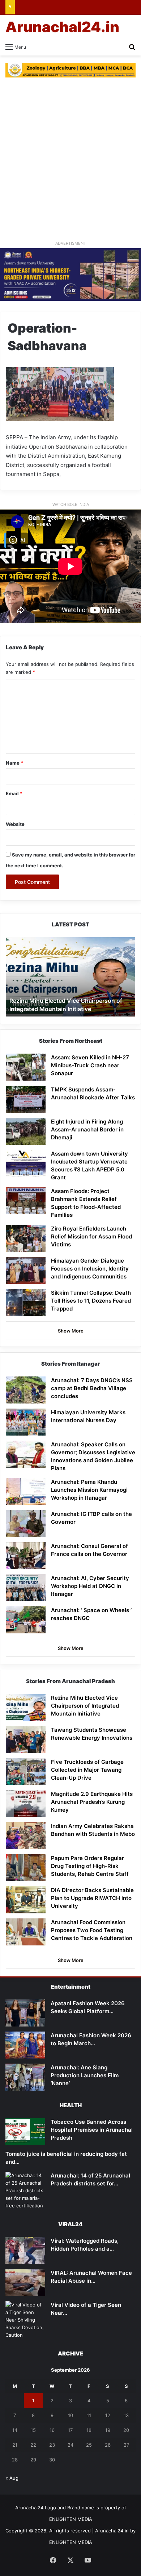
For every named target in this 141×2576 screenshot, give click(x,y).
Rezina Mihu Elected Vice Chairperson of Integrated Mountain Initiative (85, 1706)
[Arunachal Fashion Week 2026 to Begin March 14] (25, 2045)
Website (15, 824)
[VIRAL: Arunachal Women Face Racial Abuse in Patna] (25, 2283)
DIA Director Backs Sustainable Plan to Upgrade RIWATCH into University (92, 1898)
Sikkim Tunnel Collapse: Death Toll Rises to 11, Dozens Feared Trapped (91, 1301)
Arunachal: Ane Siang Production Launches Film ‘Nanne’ (85, 2075)
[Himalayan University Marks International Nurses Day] (26, 1422)
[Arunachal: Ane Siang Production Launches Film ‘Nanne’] (25, 2077)
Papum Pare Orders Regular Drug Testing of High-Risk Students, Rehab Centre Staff (90, 1866)
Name (14, 763)
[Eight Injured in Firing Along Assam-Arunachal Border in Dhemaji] (26, 1131)
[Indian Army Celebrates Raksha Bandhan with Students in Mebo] (26, 1836)
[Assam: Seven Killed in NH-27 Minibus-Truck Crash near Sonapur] (26, 1067)
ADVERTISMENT (71, 243)
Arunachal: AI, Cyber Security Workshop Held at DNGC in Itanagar (90, 1586)
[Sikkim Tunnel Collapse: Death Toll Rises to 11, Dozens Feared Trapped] (26, 1302)
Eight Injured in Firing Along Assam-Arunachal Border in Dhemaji (87, 1129)
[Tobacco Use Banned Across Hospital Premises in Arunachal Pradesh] (25, 2132)
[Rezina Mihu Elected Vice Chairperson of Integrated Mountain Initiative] (26, 1707)
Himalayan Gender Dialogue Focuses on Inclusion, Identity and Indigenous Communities (90, 1269)
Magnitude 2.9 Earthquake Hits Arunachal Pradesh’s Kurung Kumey (92, 1802)
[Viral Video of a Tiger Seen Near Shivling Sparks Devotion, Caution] (25, 2320)
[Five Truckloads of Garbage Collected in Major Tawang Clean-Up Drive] (26, 1772)
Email (14, 793)
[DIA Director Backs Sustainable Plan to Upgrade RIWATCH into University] (26, 1900)
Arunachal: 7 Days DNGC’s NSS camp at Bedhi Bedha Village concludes (92, 1388)
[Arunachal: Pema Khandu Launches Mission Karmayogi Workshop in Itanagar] (26, 1492)
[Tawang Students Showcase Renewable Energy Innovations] (26, 1739)
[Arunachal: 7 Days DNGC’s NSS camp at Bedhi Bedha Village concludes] (26, 1390)
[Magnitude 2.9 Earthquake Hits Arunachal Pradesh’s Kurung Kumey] (26, 1804)
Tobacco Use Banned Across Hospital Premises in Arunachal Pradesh (92, 2130)
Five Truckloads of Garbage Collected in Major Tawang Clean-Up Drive (87, 1770)
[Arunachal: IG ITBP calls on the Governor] (26, 1524)
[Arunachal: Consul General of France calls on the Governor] (26, 1556)
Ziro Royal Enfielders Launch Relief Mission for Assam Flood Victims (91, 1236)
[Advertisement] (70, 162)
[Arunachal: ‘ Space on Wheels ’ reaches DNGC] (26, 1620)
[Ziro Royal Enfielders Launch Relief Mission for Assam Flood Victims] (26, 1238)
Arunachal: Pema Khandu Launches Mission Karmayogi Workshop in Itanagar (89, 1490)
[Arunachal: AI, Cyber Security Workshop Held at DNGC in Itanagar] (26, 1588)
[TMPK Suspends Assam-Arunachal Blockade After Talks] (26, 1099)
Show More (71, 1331)
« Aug (12, 2478)
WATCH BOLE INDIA (71, 504)
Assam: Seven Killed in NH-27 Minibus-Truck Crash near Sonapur (90, 1065)
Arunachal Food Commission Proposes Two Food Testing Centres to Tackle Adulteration (92, 1930)
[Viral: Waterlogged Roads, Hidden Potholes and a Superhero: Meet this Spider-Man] (25, 2250)
